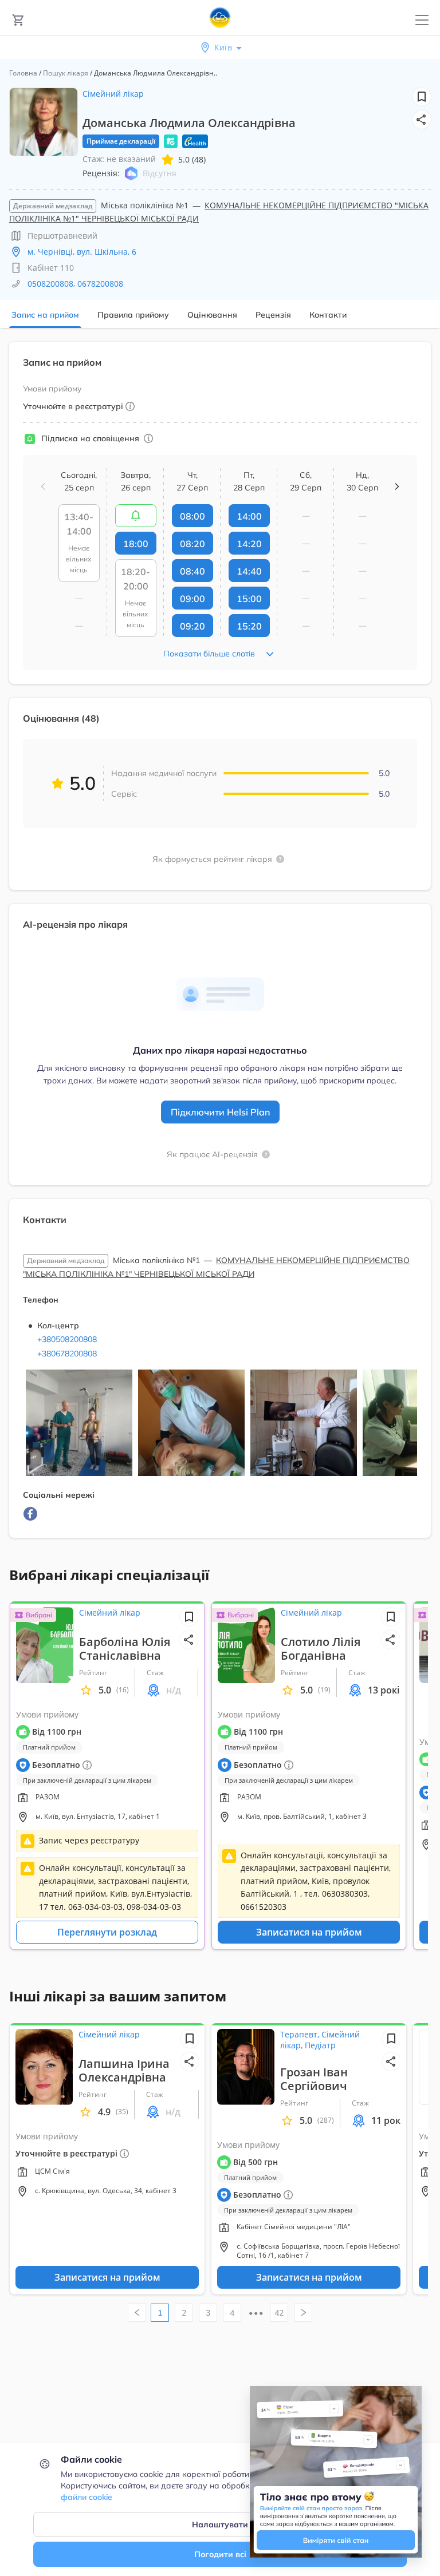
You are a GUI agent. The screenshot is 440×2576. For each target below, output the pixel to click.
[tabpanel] (220, 947)
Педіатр (320, 2045)
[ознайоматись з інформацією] (148, 438)
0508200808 (50, 284)
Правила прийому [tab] (133, 315)
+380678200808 (67, 1354)
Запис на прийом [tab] (45, 315)
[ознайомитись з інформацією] (136, 516)
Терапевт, (301, 2034)
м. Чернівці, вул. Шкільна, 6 (82, 252)
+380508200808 (67, 1339)
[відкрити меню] (422, 20)
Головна (23, 73)
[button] (422, 120)
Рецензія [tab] (273, 315)
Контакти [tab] (328, 315)
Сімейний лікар (113, 94)
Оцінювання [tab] (212, 315)
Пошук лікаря (66, 73)
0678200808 (100, 284)
